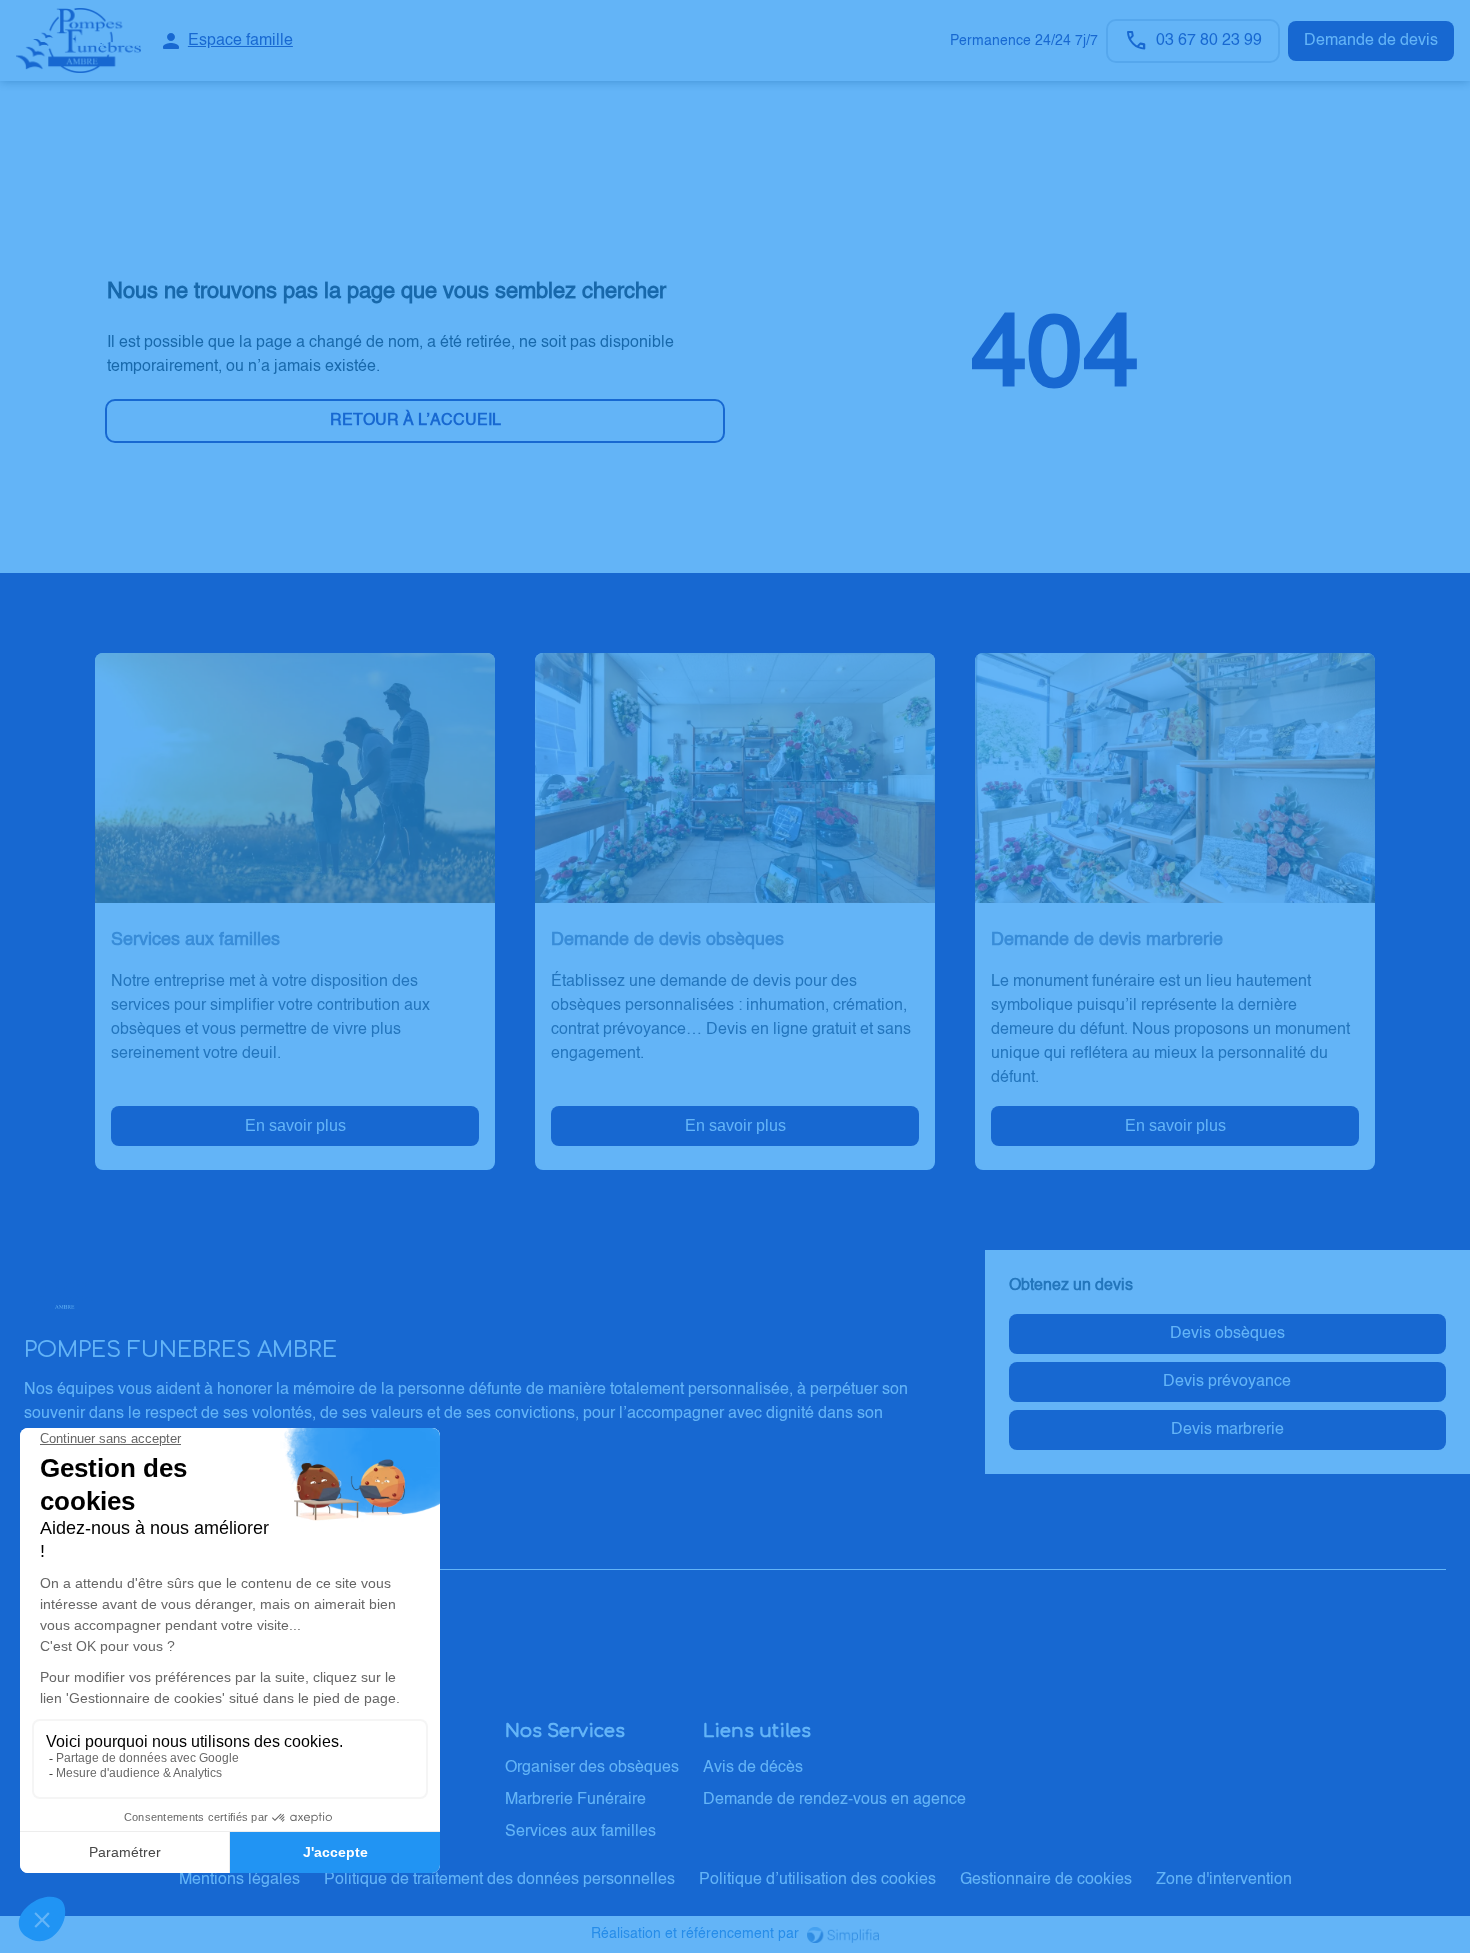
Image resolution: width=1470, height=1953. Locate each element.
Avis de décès (753, 1768)
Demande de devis (1371, 41)
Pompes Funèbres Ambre (131, 1550)
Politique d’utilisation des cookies (817, 1880)
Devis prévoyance (1227, 1382)
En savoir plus (295, 1125)
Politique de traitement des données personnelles (499, 1880)
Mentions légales (239, 1880)
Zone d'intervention (1224, 1880)
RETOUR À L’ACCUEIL (415, 421)
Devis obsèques (1227, 1334)
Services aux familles (580, 1832)
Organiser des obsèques (592, 1768)
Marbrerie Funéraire (575, 1800)
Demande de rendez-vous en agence (834, 1800)
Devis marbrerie (1227, 1430)
